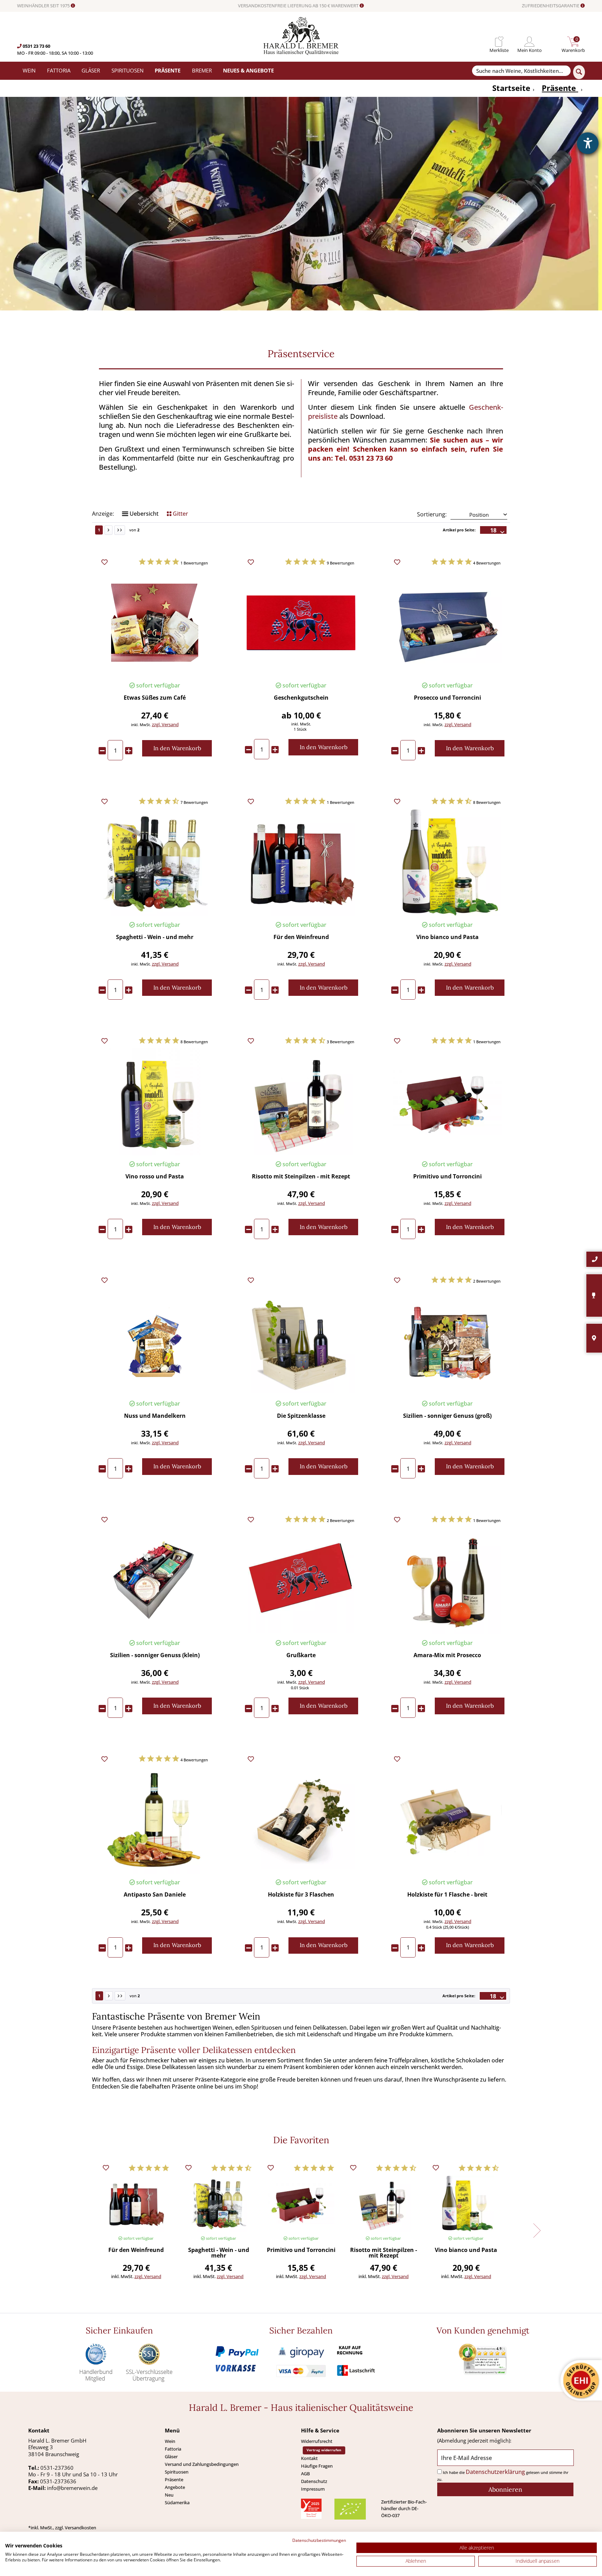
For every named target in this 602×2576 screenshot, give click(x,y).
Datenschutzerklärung (495, 2472)
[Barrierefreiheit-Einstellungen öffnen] (588, 143)
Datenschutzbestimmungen (319, 2540)
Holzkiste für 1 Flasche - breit (447, 1895)
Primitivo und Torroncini (447, 1177)
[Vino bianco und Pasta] (447, 862)
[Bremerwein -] (301, 53)
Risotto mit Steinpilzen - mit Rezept (301, 1177)
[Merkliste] (499, 42)
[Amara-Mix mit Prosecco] (447, 1580)
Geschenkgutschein (301, 698)
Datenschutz (314, 2481)
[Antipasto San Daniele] (155, 1820)
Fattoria (173, 2449)
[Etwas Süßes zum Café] (155, 623)
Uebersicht (143, 514)
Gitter (180, 514)
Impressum (313, 2489)
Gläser (171, 2456)
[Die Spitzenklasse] (301, 1341)
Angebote (175, 2487)
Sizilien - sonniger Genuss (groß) (447, 1416)
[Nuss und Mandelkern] (155, 1341)
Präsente (174, 2479)
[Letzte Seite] (120, 530)
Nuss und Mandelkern (155, 1416)
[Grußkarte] (301, 1580)
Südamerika (177, 2502)
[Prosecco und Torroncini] (447, 623)
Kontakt (309, 2458)
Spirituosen (177, 2472)
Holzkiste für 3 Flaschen (301, 1895)
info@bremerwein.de (72, 2488)
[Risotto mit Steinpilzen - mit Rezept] (301, 1102)
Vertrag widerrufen (324, 2450)
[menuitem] (499, 42)
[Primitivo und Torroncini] (447, 1102)
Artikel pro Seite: (459, 530)
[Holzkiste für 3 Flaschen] (301, 1820)
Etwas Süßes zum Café (155, 698)
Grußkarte (301, 1656)
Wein (170, 2441)
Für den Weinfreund (301, 937)
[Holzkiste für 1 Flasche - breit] (447, 1820)
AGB (305, 2474)
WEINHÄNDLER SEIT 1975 (44, 6)
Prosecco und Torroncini (447, 698)
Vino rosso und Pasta (155, 1177)
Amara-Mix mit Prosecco (447, 1656)
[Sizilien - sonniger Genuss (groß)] (447, 1341)
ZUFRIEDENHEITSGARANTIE (551, 6)
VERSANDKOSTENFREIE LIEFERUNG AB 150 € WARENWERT (299, 6)
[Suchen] (579, 72)
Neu (169, 2495)
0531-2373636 (58, 2481)
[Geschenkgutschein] (301, 623)
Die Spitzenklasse (301, 1416)
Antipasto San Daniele (155, 1895)
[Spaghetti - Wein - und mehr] (155, 862)
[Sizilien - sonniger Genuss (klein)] (155, 1580)
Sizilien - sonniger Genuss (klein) (155, 1656)
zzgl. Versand (165, 724)
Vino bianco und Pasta (447, 937)
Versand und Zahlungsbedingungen (202, 2464)
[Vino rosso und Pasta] (155, 1102)
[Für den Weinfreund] (301, 862)
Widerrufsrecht (317, 2441)
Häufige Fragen (317, 2466)
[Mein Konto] (530, 42)
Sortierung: (432, 514)
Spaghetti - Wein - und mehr (155, 937)
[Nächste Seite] (109, 530)
